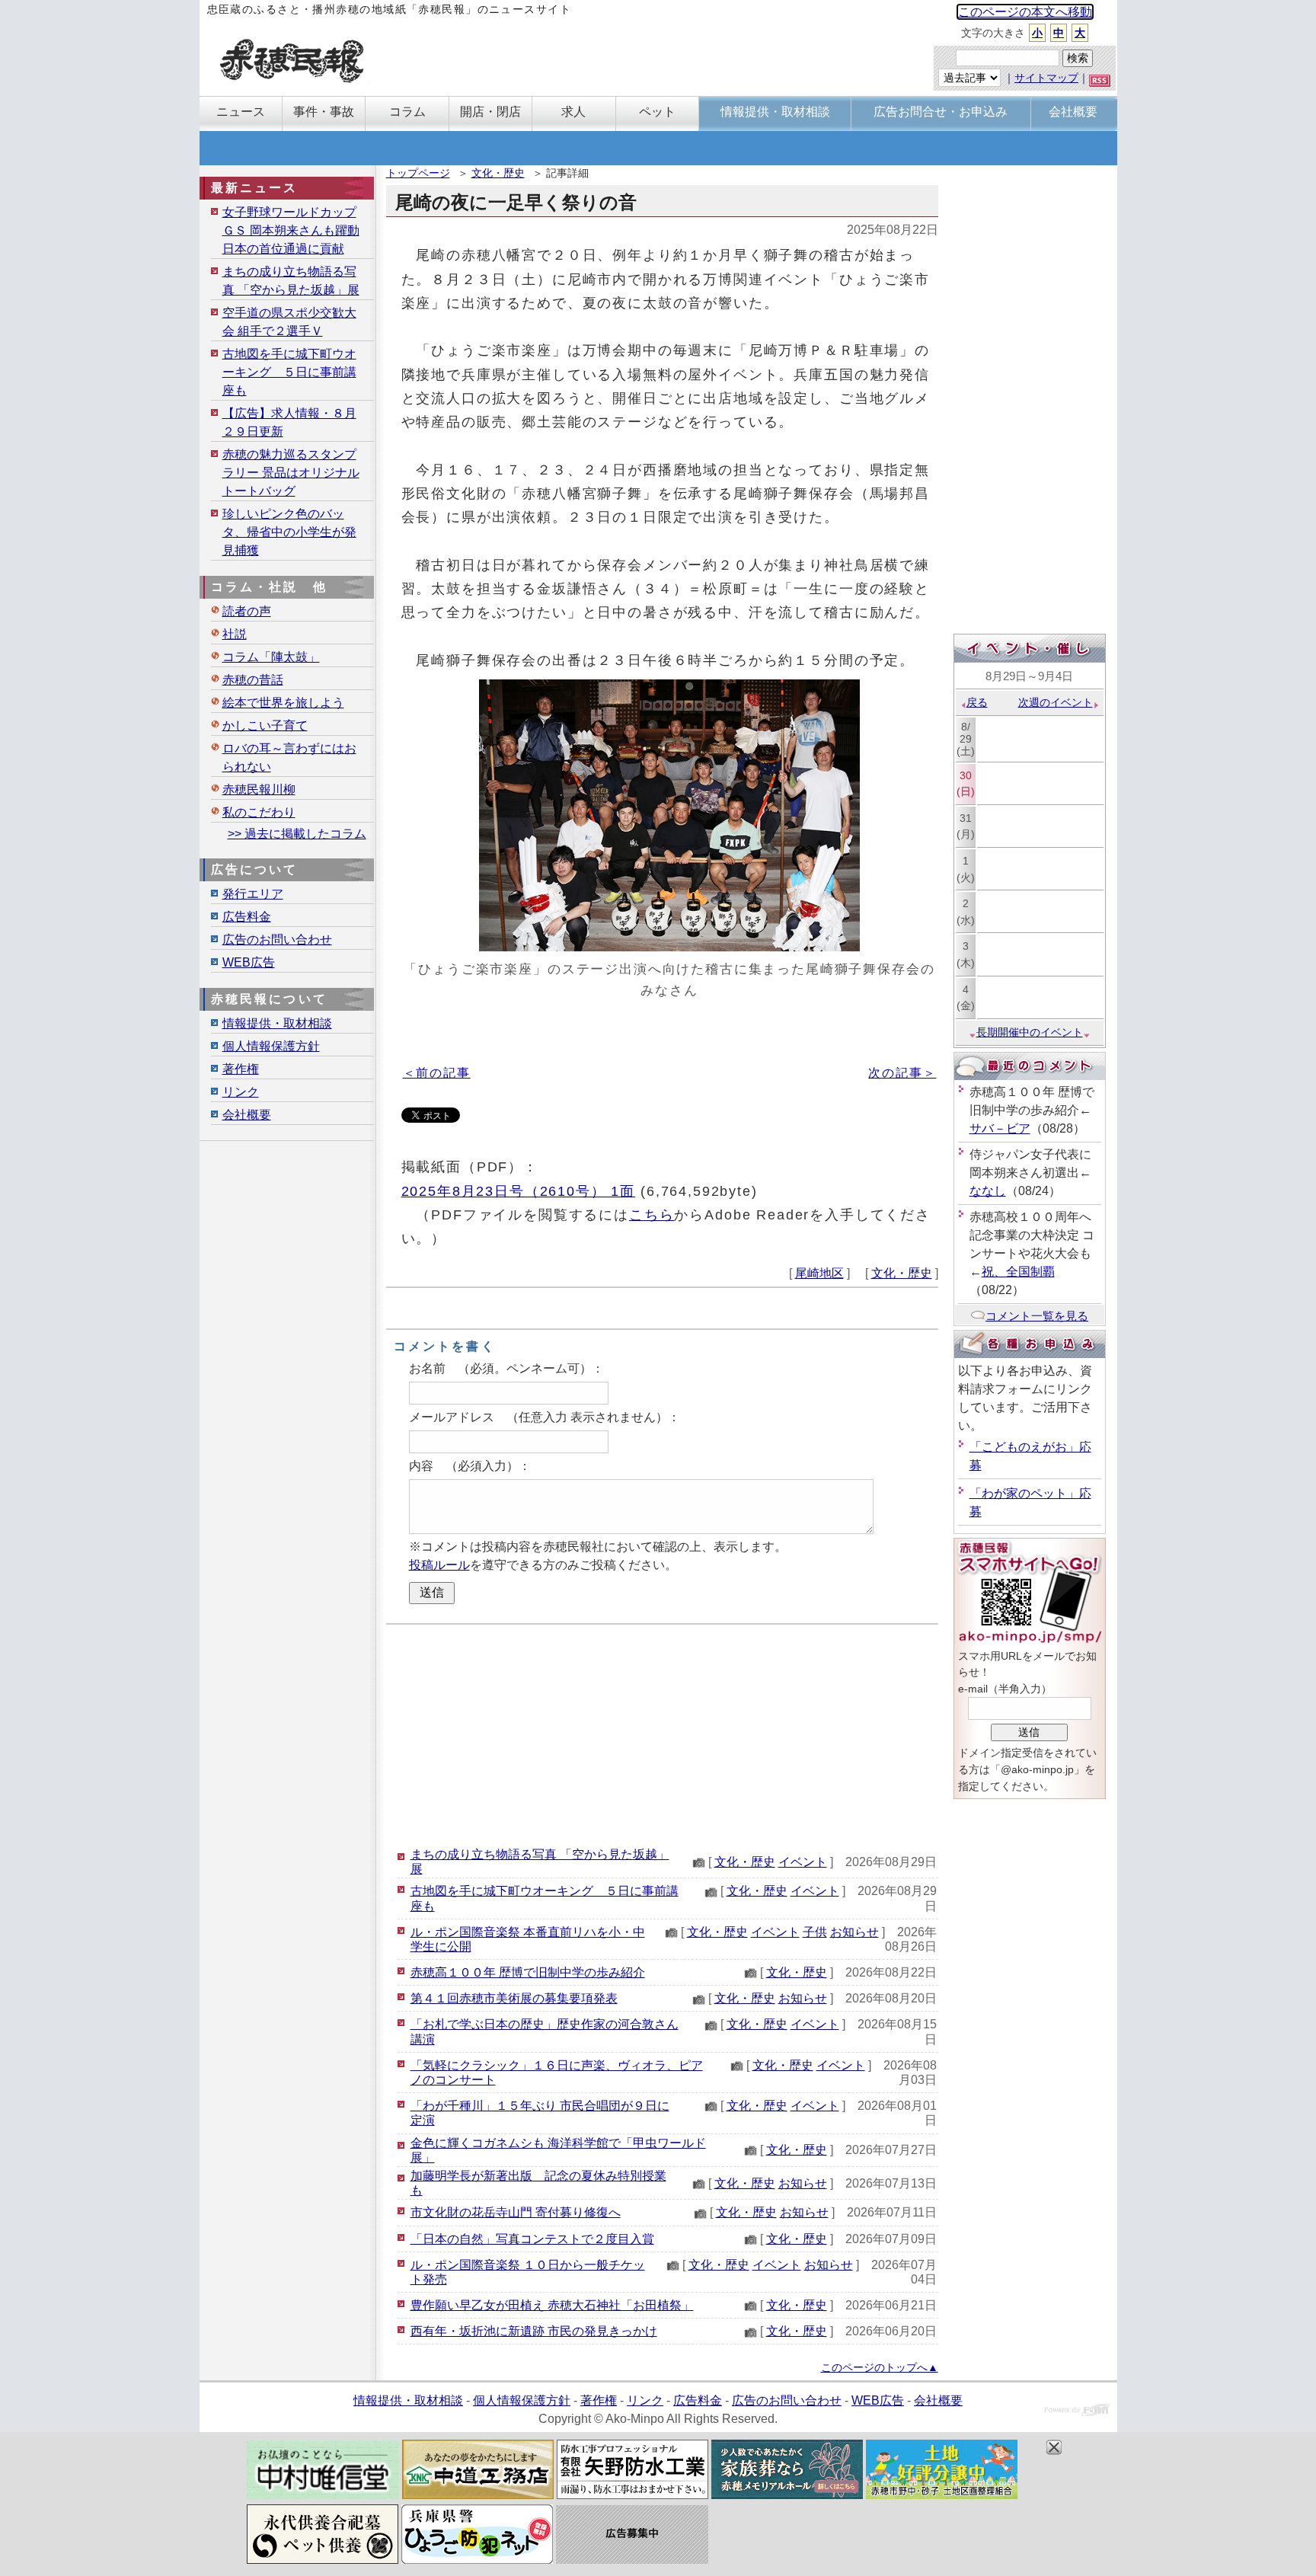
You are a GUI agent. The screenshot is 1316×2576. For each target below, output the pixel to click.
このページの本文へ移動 (1025, 12)
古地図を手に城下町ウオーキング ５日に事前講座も (289, 372)
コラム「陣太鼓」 (271, 657)
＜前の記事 (437, 1073)
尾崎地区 (819, 1273)
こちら (652, 1214)
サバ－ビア (1000, 1128)
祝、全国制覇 (1018, 1272)
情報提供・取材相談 (277, 1023)
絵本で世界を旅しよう (283, 703)
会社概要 (247, 1115)
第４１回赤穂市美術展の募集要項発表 (514, 1998)
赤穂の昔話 (253, 680)
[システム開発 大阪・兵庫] (1077, 2412)
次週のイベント (1056, 702)
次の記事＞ (902, 1073)
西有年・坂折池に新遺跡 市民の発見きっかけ (534, 2331)
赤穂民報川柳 (259, 789)
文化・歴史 (498, 173)
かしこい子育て (265, 725)
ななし (988, 1191)
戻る (977, 702)
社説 (235, 634)
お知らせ (854, 1932)
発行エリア (253, 894)
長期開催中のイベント (1030, 1032)
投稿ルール (439, 1565)
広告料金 (247, 917)
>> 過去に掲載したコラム (297, 834)
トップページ (418, 173)
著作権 (241, 1069)
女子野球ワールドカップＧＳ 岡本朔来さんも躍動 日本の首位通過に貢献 (291, 230)
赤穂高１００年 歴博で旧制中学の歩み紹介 (528, 1972)
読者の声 (247, 611)
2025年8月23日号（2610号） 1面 (519, 1191)
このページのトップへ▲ (880, 2367)
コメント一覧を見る (1037, 1316)
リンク (241, 1092)
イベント (803, 1862)
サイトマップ (1046, 78)
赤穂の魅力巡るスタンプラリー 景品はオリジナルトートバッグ (291, 473)
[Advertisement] (662, 1735)
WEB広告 (249, 962)
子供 (815, 1932)
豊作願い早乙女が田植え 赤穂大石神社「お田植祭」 (552, 2305)
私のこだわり (259, 812)
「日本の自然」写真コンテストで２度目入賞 (532, 2239)
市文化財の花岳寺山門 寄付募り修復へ (516, 2212)
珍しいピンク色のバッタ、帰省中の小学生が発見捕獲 (289, 532)
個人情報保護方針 (271, 1046)
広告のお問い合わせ (277, 940)
